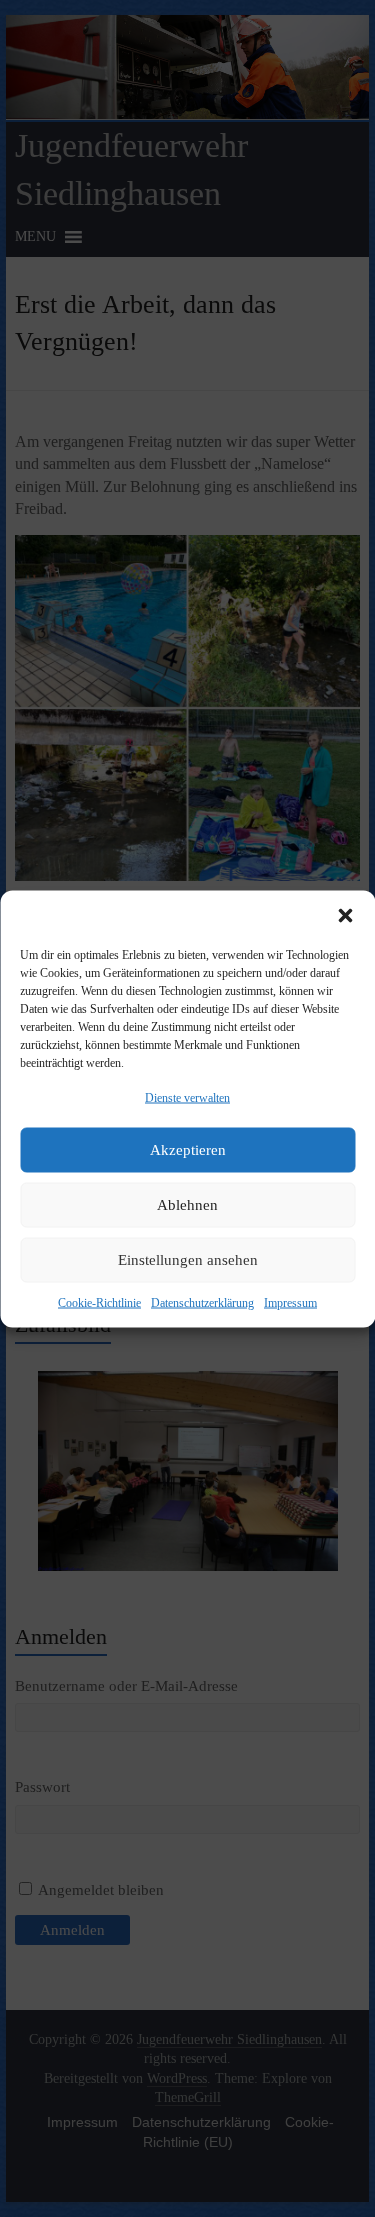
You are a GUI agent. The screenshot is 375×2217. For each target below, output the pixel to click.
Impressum (290, 1302)
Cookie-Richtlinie (99, 1302)
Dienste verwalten (187, 1097)
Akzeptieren (188, 1150)
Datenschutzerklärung (202, 1302)
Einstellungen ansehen (188, 1260)
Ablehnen (187, 1205)
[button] (345, 915)
